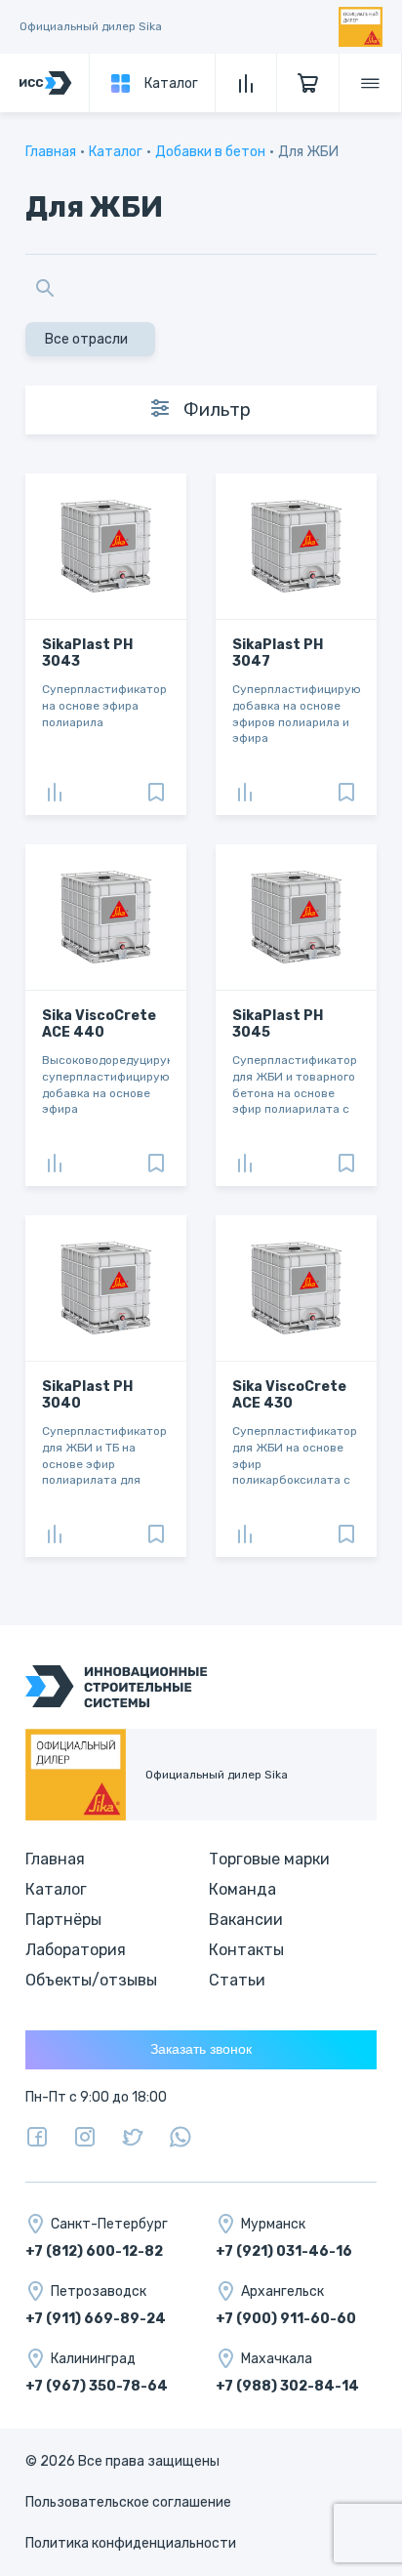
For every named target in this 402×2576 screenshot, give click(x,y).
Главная (51, 152)
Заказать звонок (201, 2049)
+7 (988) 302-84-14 (287, 2386)
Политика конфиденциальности (131, 2543)
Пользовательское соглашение (128, 2502)
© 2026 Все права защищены (122, 2461)
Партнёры (63, 1920)
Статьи (237, 1980)
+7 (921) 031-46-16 (284, 2251)
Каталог (116, 152)
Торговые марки (269, 1859)
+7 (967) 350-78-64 (97, 2386)
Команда (242, 1889)
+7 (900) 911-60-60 (286, 2319)
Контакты (246, 1950)
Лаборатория (76, 1950)
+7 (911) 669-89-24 (96, 2319)
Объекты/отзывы (91, 1980)
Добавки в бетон (210, 152)
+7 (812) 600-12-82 (94, 2251)
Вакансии (246, 1920)
